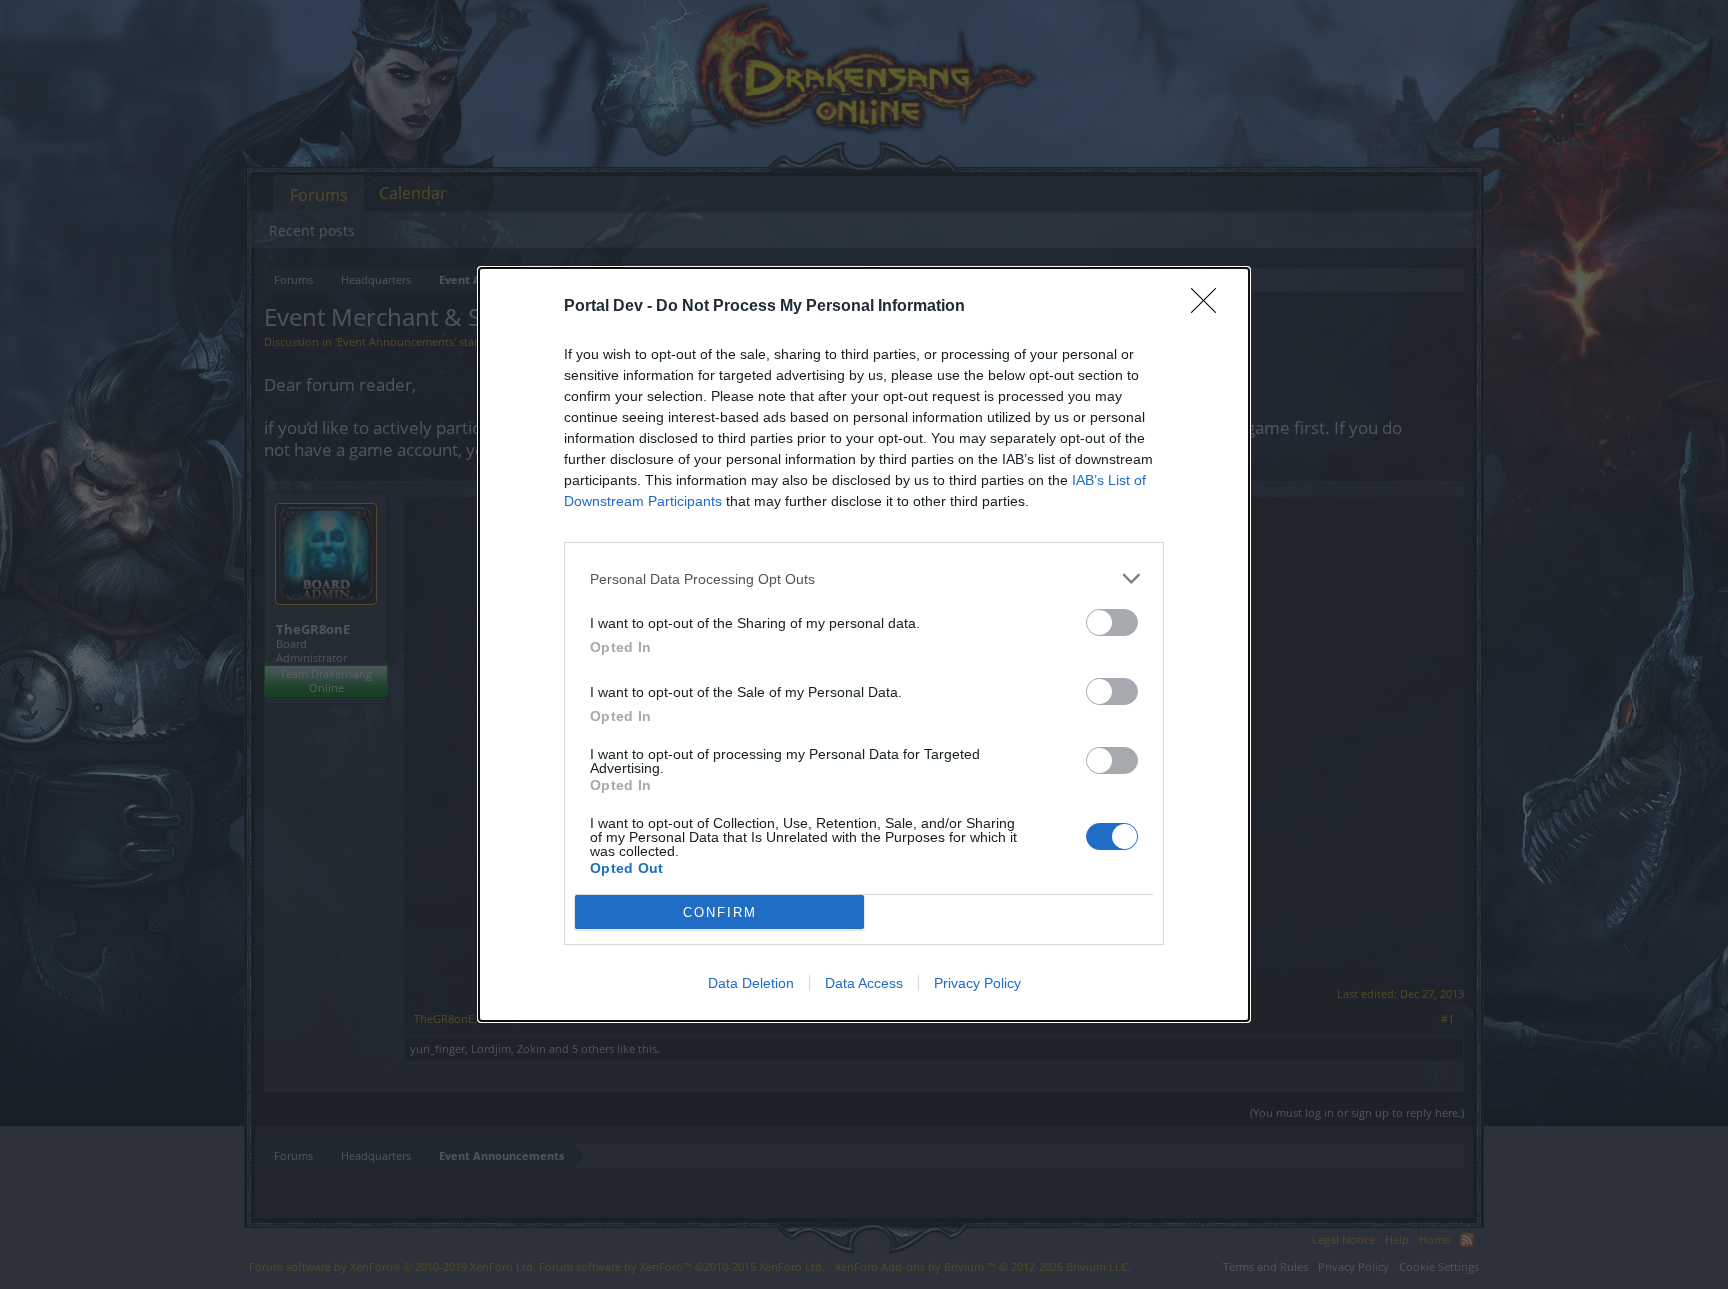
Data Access (864, 983)
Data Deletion (751, 983)
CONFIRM (720, 912)
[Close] (1210, 307)
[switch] (1112, 622)
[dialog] (864, 644)
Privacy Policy (977, 983)
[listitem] (864, 578)
